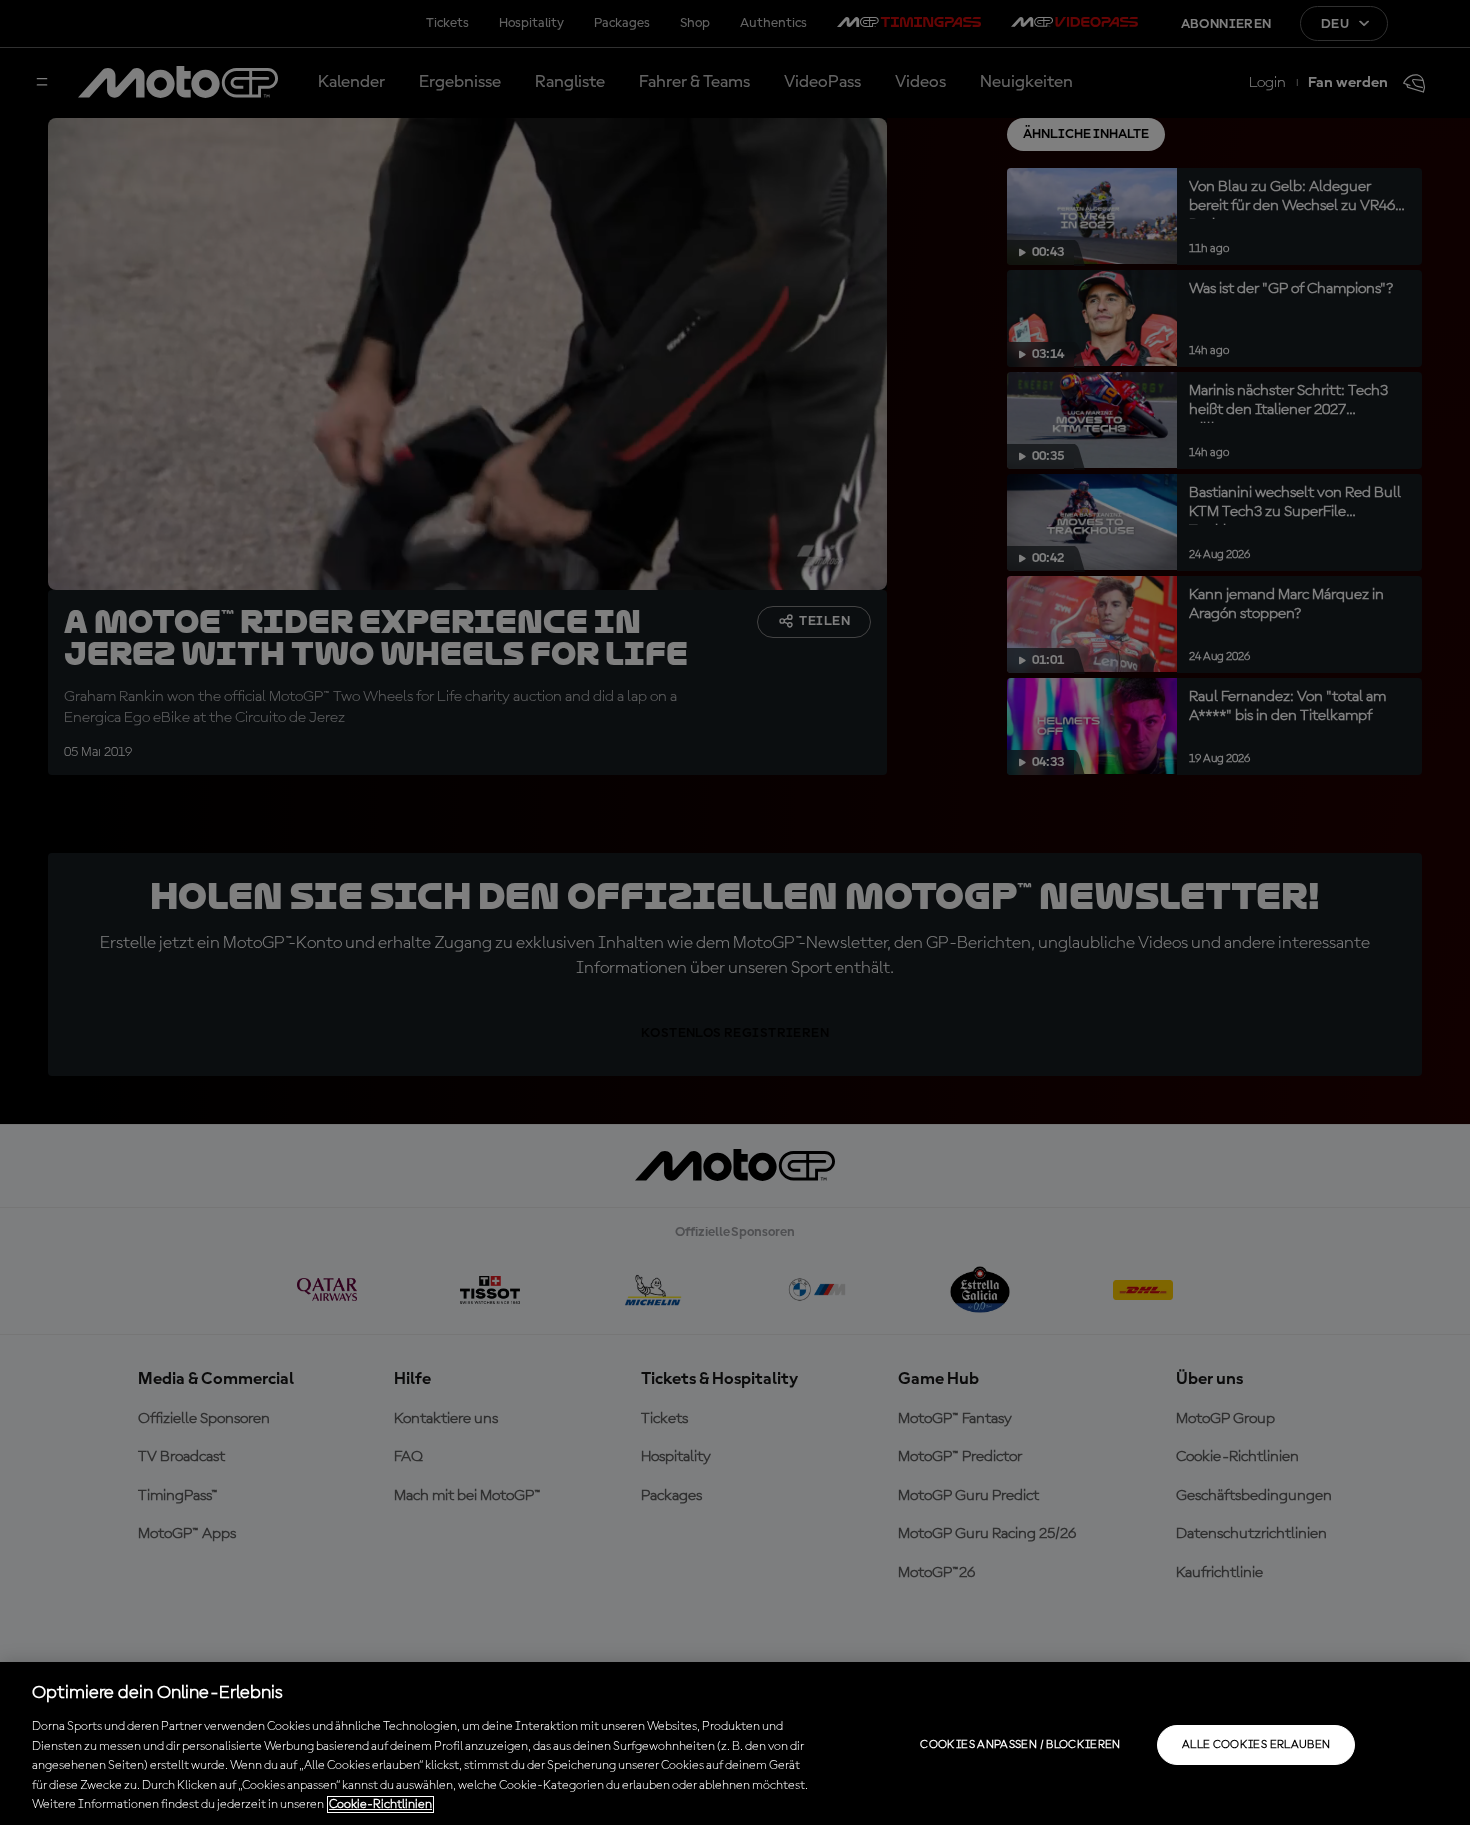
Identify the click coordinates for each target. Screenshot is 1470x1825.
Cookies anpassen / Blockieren (1020, 1745)
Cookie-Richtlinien (380, 1804)
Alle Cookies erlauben (1256, 1745)
